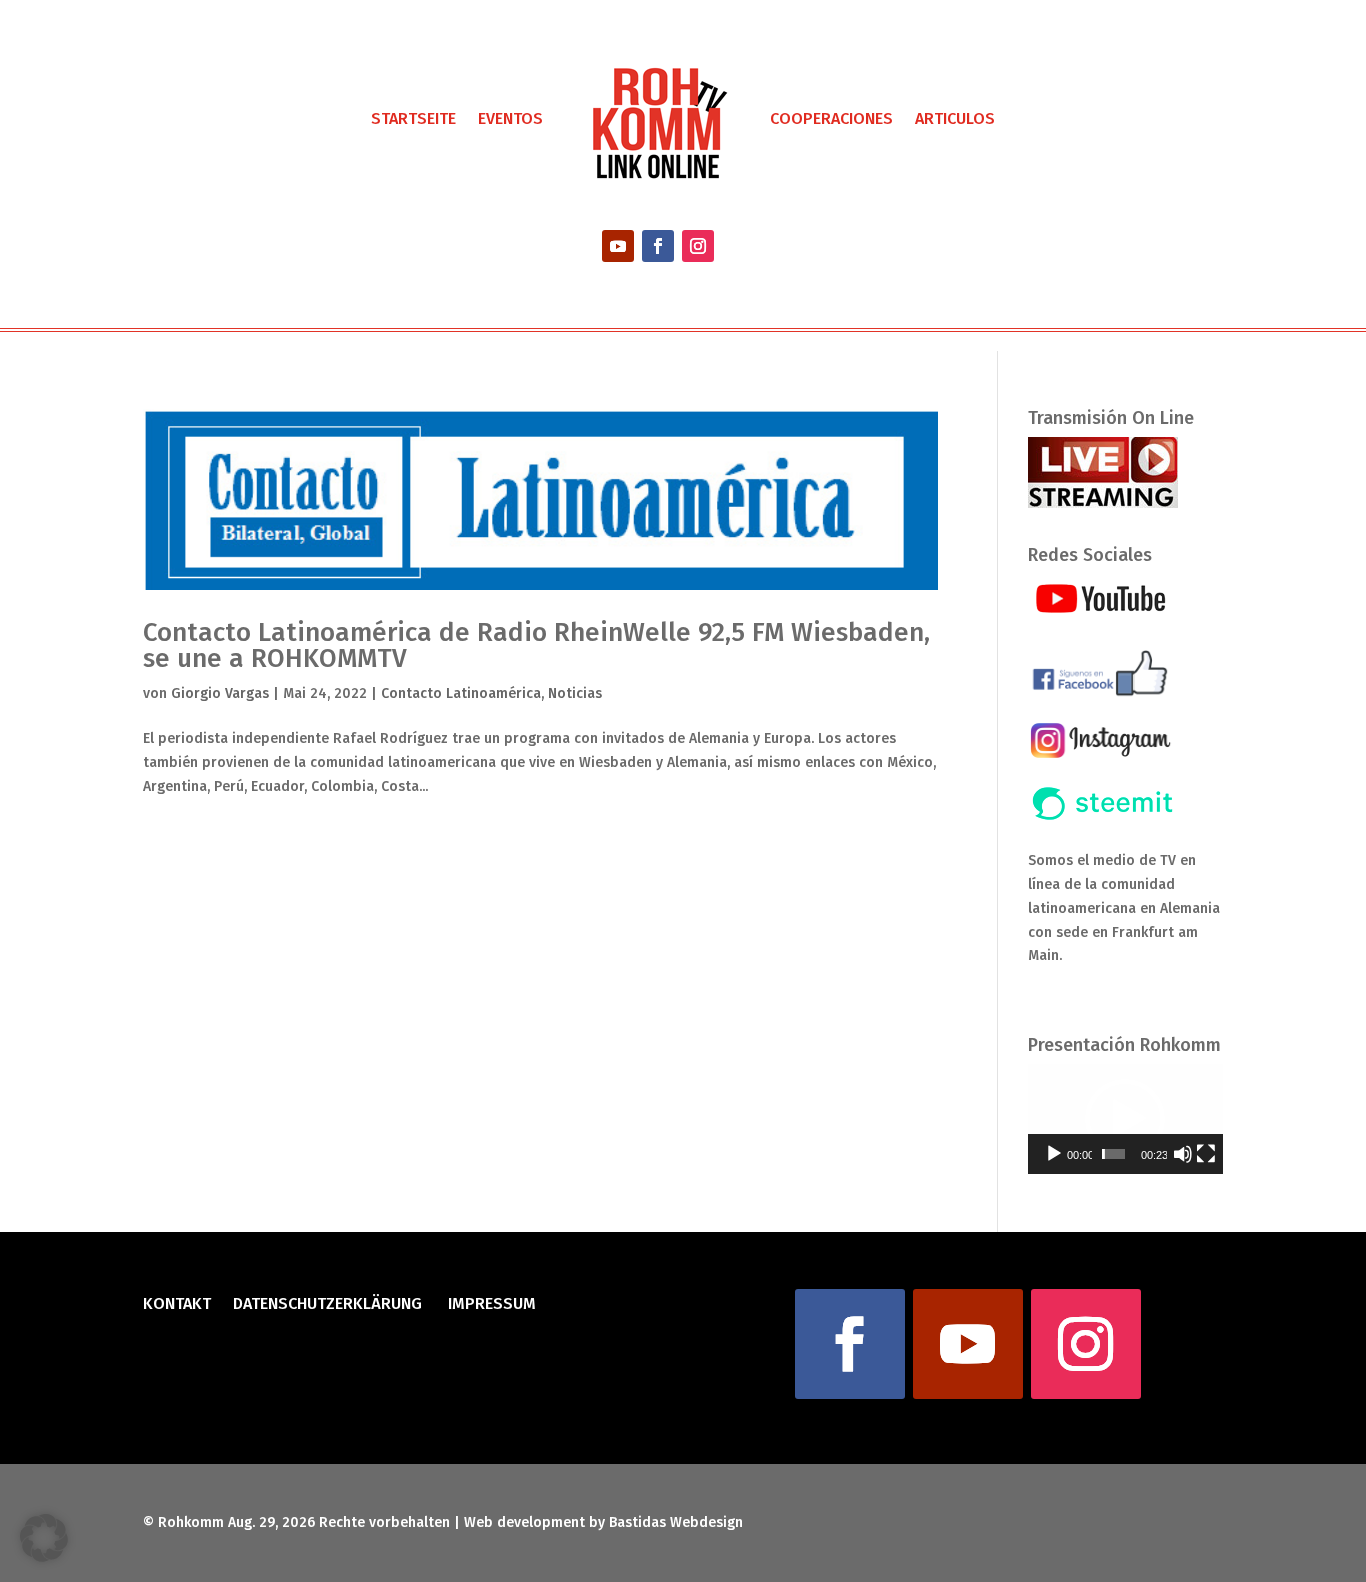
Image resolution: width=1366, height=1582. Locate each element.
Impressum (490, 1305)
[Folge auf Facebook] (658, 246)
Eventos (510, 118)
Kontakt (177, 1305)
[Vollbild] (1206, 1154)
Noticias (575, 693)
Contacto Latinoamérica (461, 693)
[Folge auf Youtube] (618, 246)
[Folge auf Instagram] (698, 246)
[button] (1125, 1119)
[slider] (1113, 1154)
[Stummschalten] (1183, 1154)
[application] (1125, 1119)
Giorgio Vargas (220, 693)
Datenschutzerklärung (327, 1305)
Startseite (413, 118)
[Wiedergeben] (1054, 1154)
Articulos (955, 118)
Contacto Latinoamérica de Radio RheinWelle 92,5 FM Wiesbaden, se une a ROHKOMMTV (536, 645)
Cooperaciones (831, 118)
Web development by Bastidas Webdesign (603, 1522)
